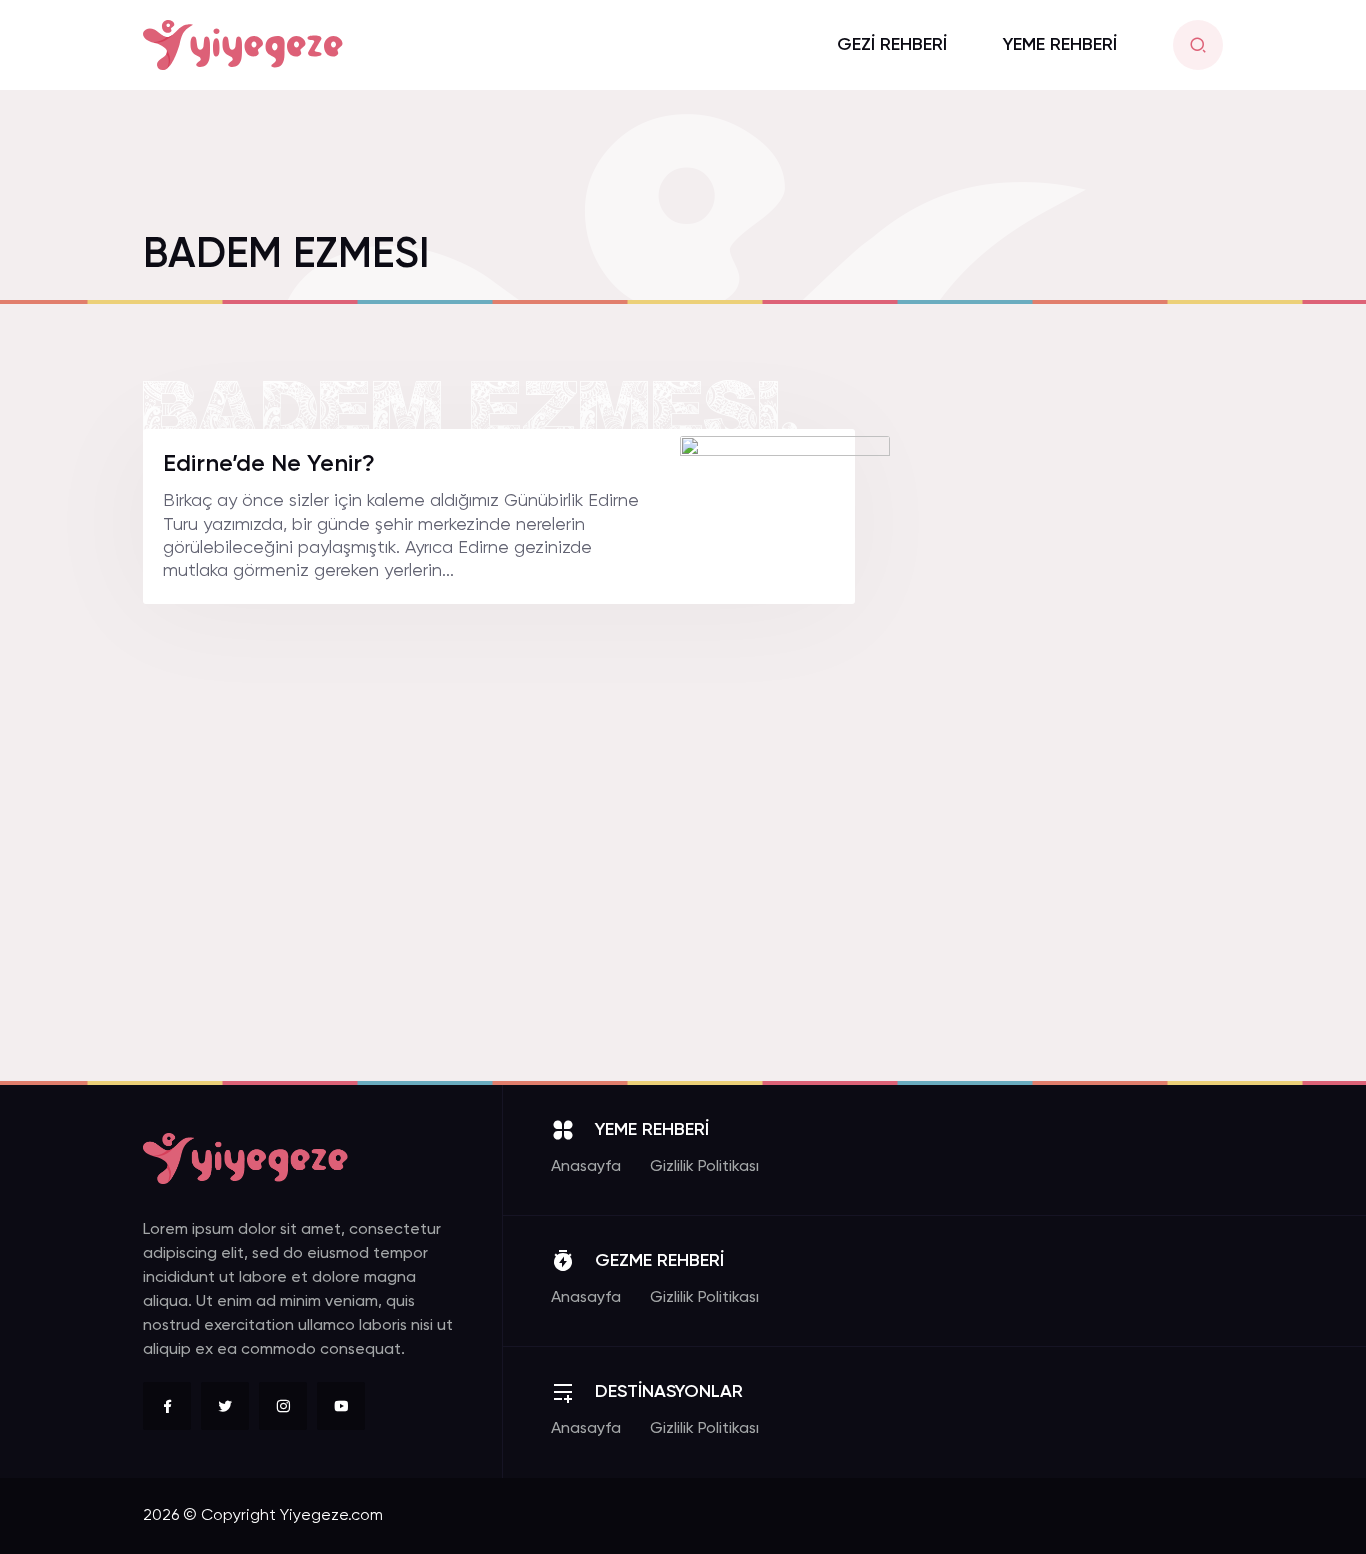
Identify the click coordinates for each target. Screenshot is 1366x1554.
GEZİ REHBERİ (892, 45)
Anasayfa (586, 1167)
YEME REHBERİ (1060, 45)
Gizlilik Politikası (704, 1167)
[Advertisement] (1073, 729)
